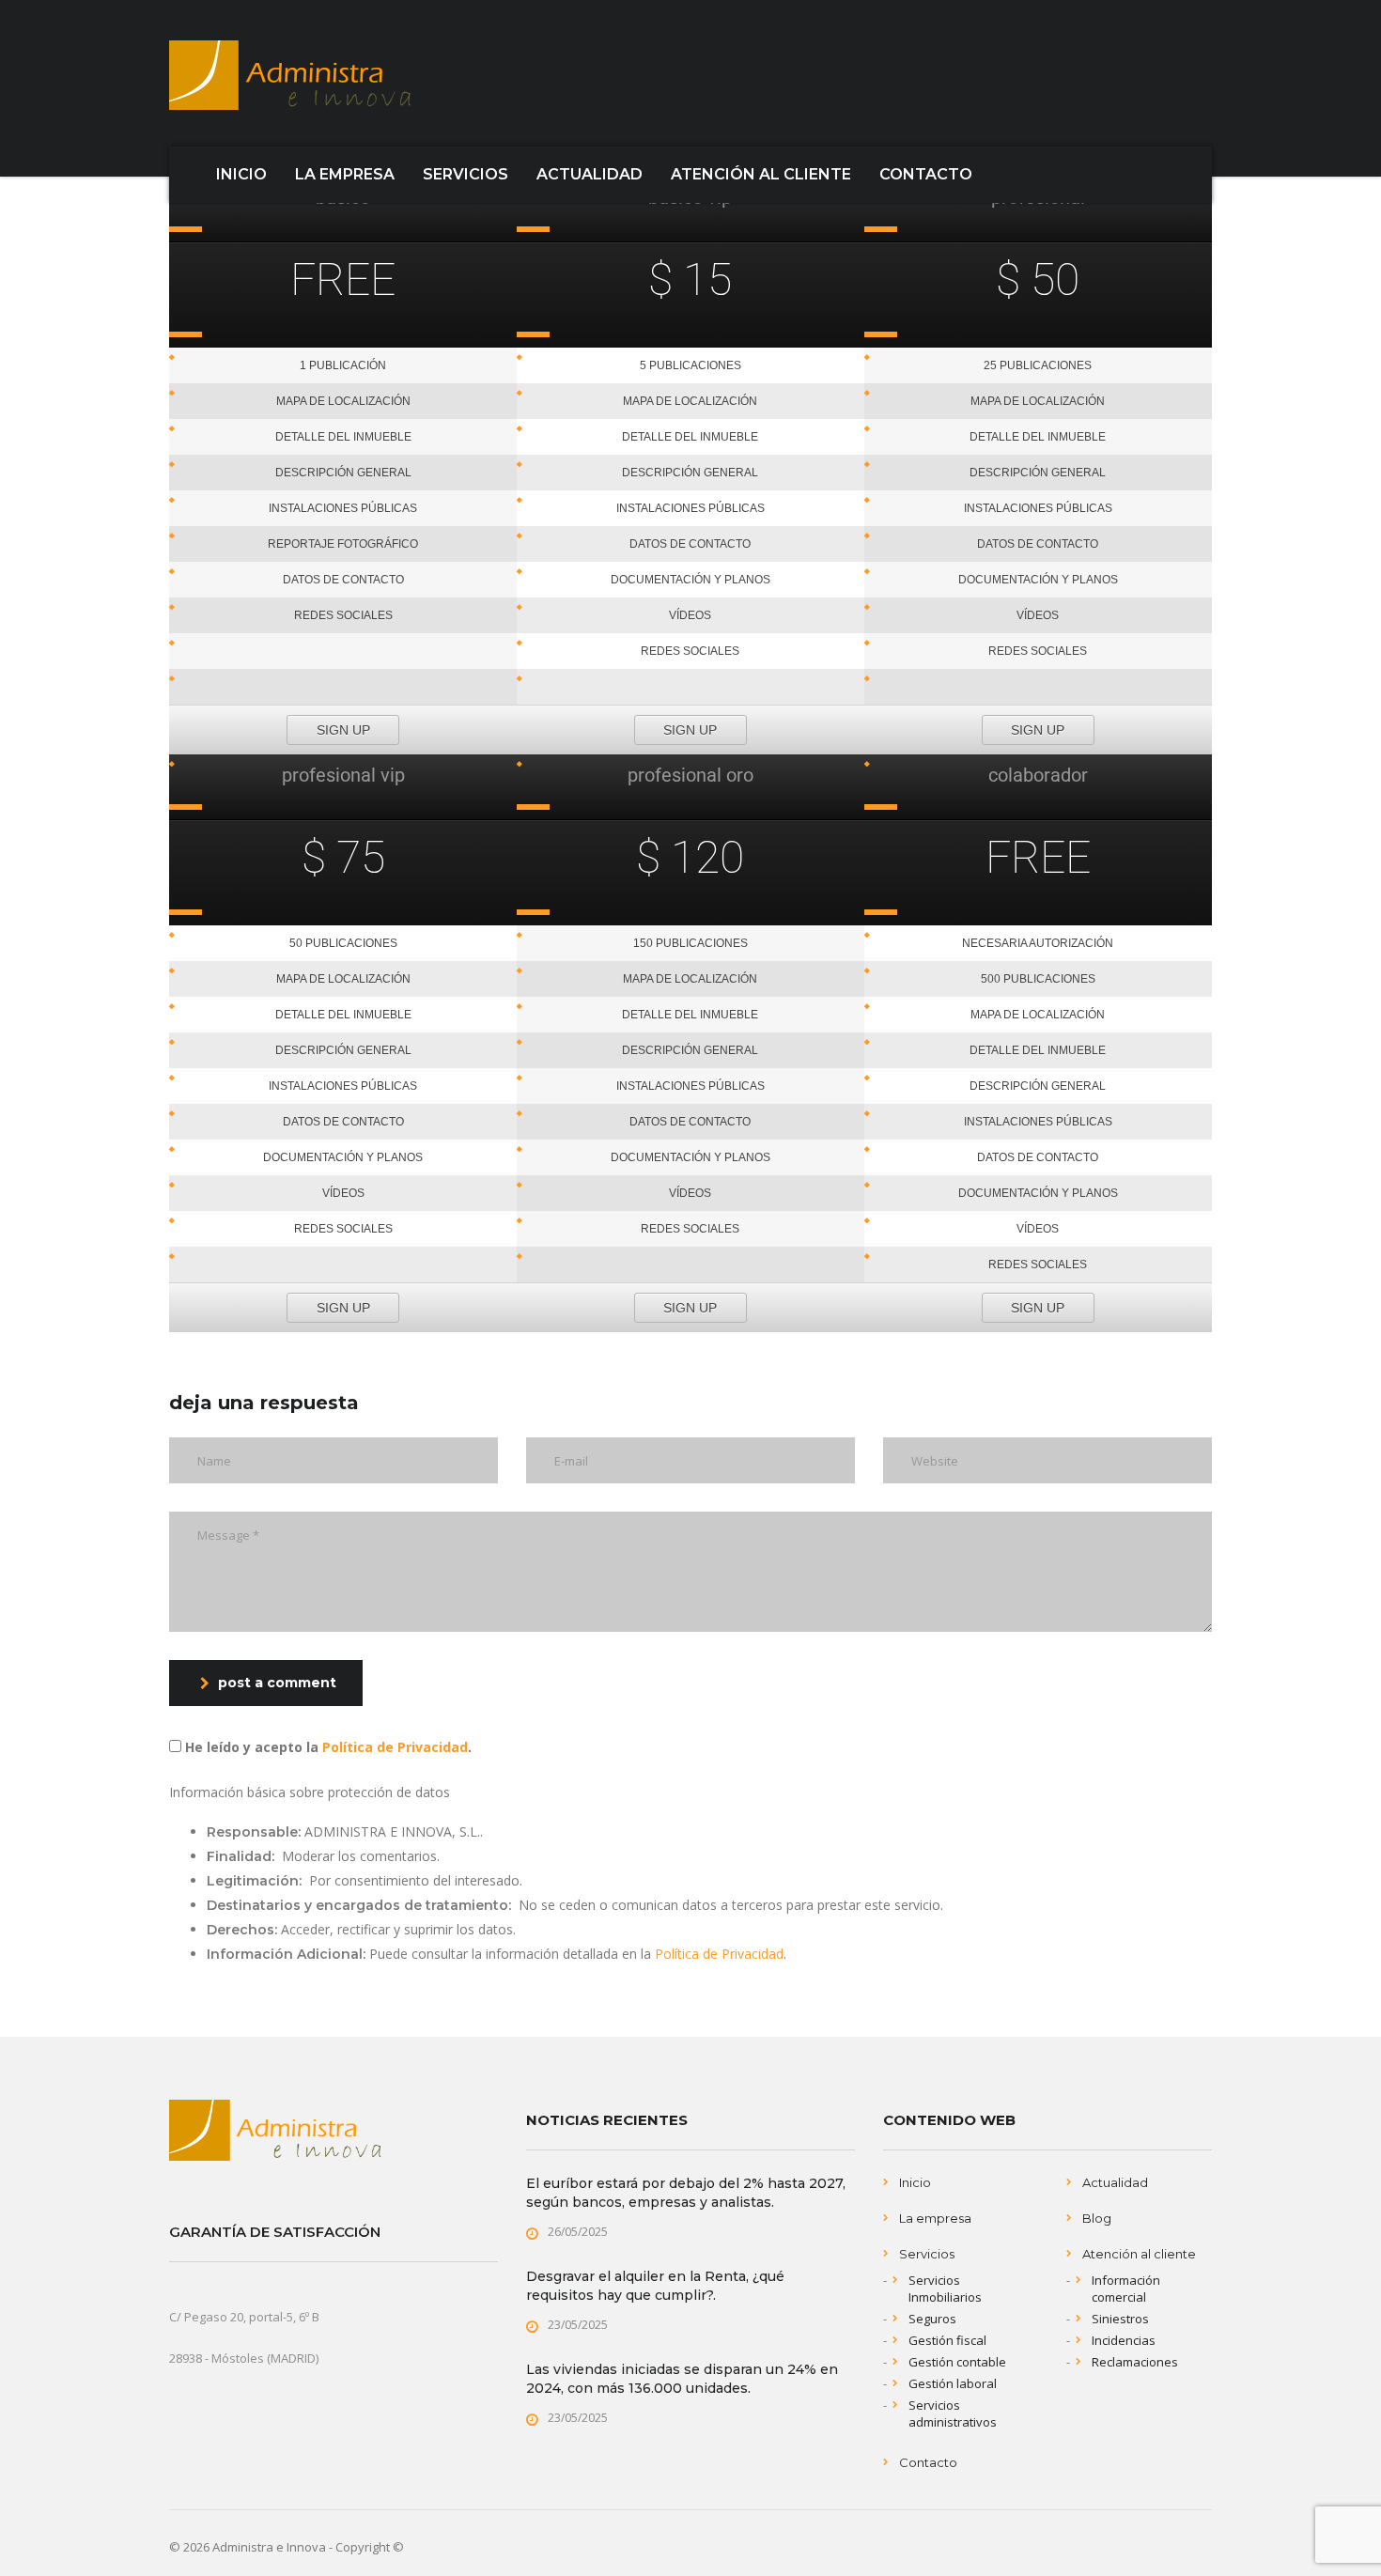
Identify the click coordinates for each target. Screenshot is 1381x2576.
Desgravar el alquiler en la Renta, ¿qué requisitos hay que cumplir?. (655, 2286)
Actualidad (1115, 2182)
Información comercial (1126, 2289)
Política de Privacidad (395, 1747)
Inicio (915, 2182)
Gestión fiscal (947, 2340)
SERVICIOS (466, 174)
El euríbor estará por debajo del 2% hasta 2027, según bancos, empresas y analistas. (686, 2193)
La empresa (935, 2218)
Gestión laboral (953, 2383)
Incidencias (1124, 2340)
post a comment (277, 1683)
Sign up (343, 730)
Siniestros (1120, 2319)
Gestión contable (957, 2362)
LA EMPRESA (345, 174)
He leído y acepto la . (326, 1747)
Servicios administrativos (953, 2413)
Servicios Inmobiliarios (945, 2289)
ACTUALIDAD (590, 174)
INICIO (241, 174)
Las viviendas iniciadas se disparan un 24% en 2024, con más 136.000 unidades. (682, 2379)
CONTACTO (926, 174)
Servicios (927, 2254)
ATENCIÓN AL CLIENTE (761, 174)
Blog (1097, 2218)
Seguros (932, 2319)
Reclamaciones (1135, 2362)
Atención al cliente (1139, 2254)
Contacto (928, 2462)
